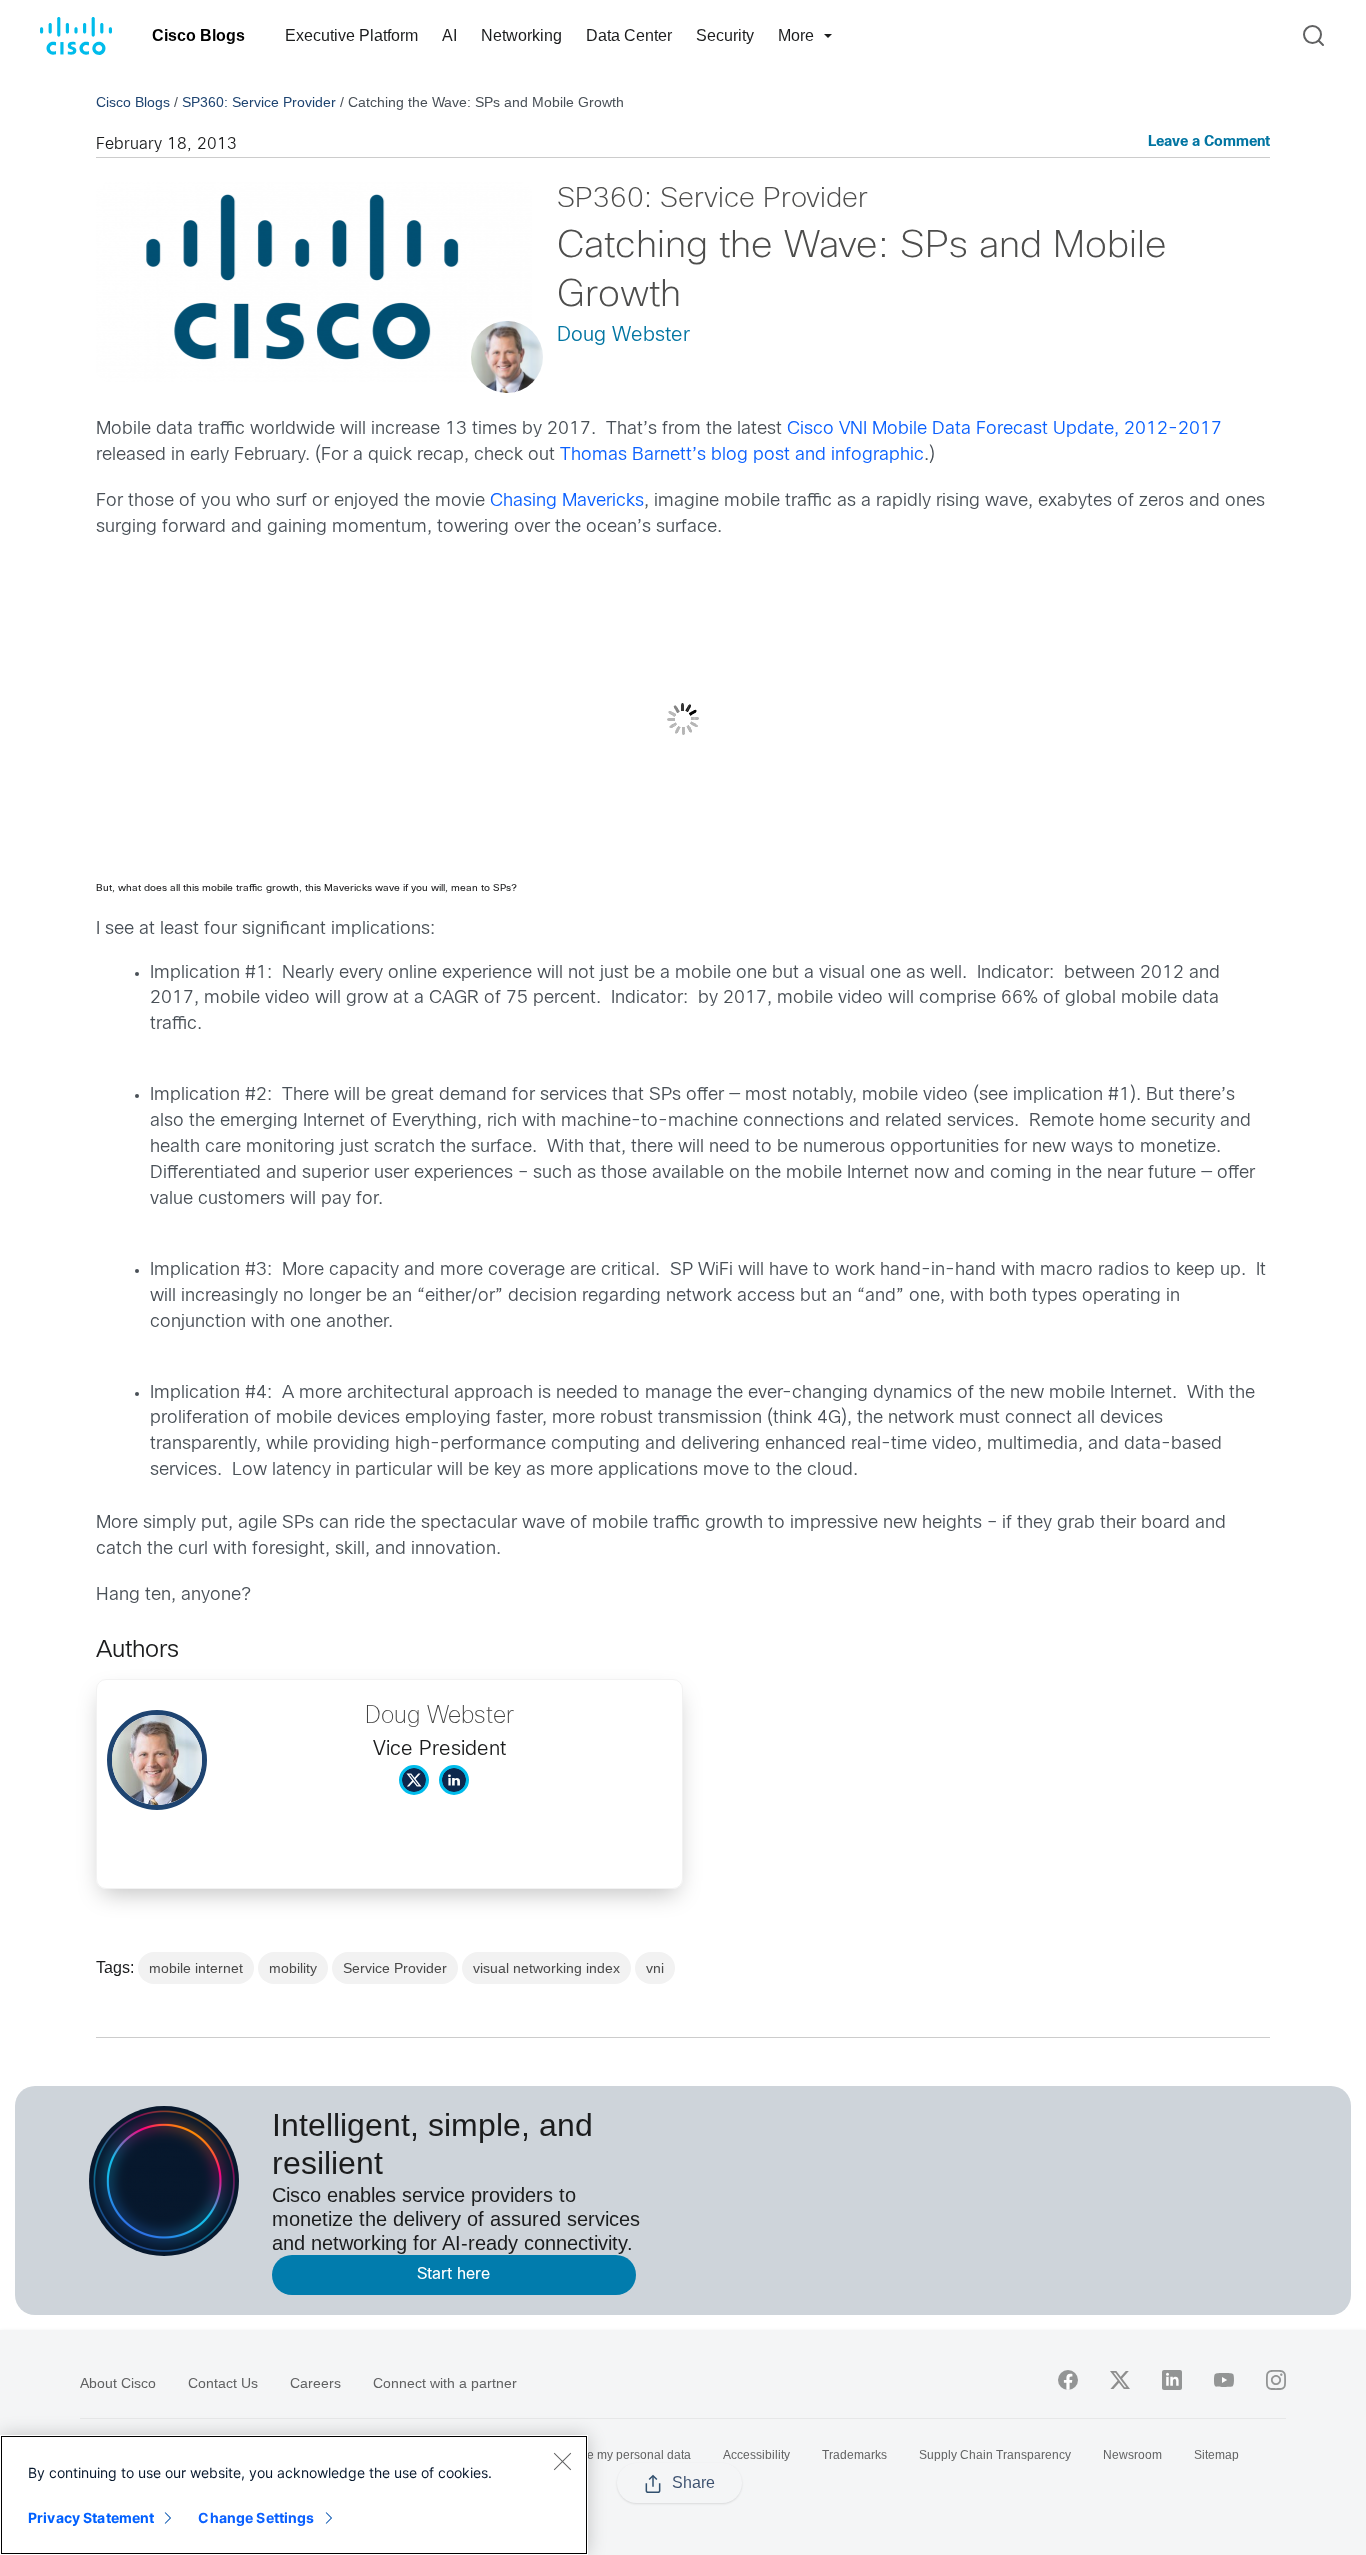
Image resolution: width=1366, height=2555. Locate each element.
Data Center (629, 35)
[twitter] (1120, 2380)
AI (449, 35)
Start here (453, 2274)
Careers (315, 2383)
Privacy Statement (91, 2517)
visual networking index (546, 1968)
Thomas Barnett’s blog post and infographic (742, 455)
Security (725, 35)
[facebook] (1068, 2380)
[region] (294, 2495)
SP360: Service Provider (259, 102)
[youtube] (1224, 2380)
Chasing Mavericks (567, 501)
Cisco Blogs (198, 35)
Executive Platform (351, 35)
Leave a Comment (1209, 142)
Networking (521, 35)
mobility (293, 1968)
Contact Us (223, 2383)
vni (655, 1968)
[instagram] (1276, 2380)
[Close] (562, 2461)
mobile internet (196, 1968)
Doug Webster (623, 335)
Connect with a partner (445, 2383)
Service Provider (395, 1968)
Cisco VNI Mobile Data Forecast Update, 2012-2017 (1004, 429)
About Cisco (118, 2383)
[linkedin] (1172, 2380)
